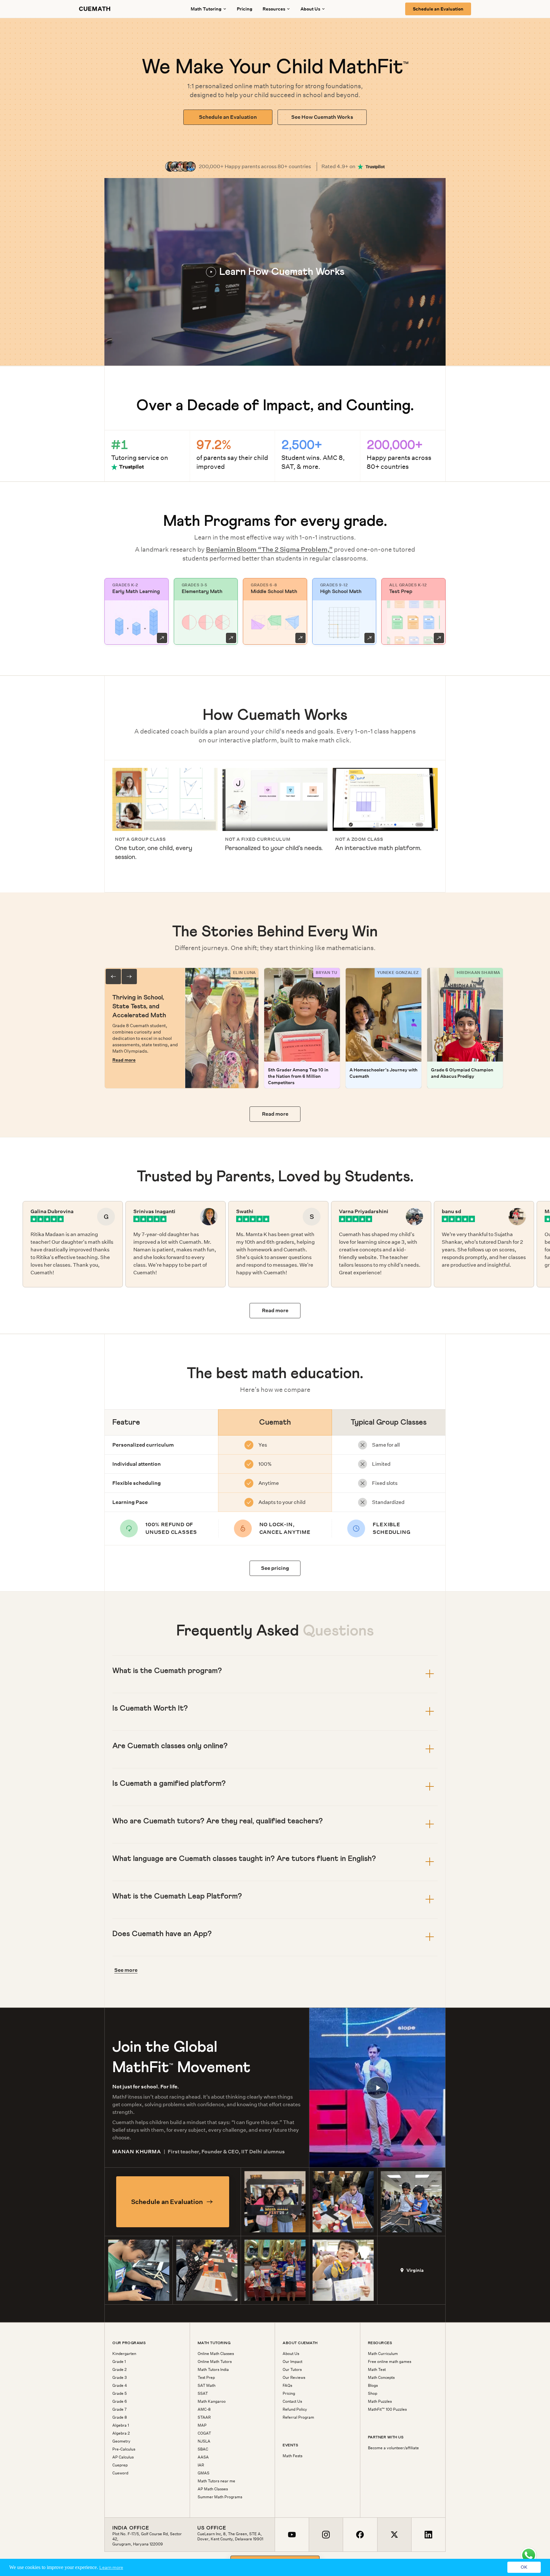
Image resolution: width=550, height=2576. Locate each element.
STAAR (204, 2417)
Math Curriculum (383, 2354)
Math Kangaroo (212, 2401)
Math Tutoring (206, 9)
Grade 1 (119, 2362)
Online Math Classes (216, 2354)
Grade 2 (120, 2370)
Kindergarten (124, 2354)
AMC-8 (204, 2409)
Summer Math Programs (220, 2497)
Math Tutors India (213, 2370)
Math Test (377, 2370)
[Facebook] (360, 2535)
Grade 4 (120, 2386)
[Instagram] (326, 2535)
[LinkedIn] (428, 2535)
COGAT (204, 2433)
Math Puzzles (380, 2401)
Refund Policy (295, 2409)
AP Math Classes (213, 2489)
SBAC (203, 2449)
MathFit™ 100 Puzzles (387, 2409)
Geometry (121, 2441)
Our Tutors (292, 2370)
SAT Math (207, 2386)
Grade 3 (120, 2378)
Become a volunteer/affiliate (393, 2448)
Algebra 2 (121, 2433)
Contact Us (292, 2401)
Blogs (373, 2386)
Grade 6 (120, 2401)
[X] (394, 2535)
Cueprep (120, 2465)
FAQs (287, 2386)
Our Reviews (294, 2378)
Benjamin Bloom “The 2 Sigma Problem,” (269, 549)
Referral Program (298, 2417)
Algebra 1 (121, 2425)
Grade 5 (120, 2394)
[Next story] (129, 977)
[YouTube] (292, 2535)
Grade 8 (120, 2417)
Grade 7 (120, 2409)
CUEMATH (95, 9)
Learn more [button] (111, 2567)
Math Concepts (381, 2378)
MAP (202, 2425)
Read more (124, 1060)
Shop (373, 2394)
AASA (203, 2457)
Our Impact (293, 2362)
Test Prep (206, 2378)
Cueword (120, 2473)
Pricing (245, 9)
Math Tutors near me (216, 2481)
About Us (291, 2354)
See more (126, 1970)
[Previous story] (113, 977)
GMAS (204, 2473)
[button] (275, 272)
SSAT (203, 2394)
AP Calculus (123, 2457)
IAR (201, 2465)
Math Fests (293, 2456)
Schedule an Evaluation (438, 9)
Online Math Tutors (215, 2362)
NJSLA (204, 2441)
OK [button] (524, 2567)
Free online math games (390, 2362)
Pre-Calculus (124, 2449)
